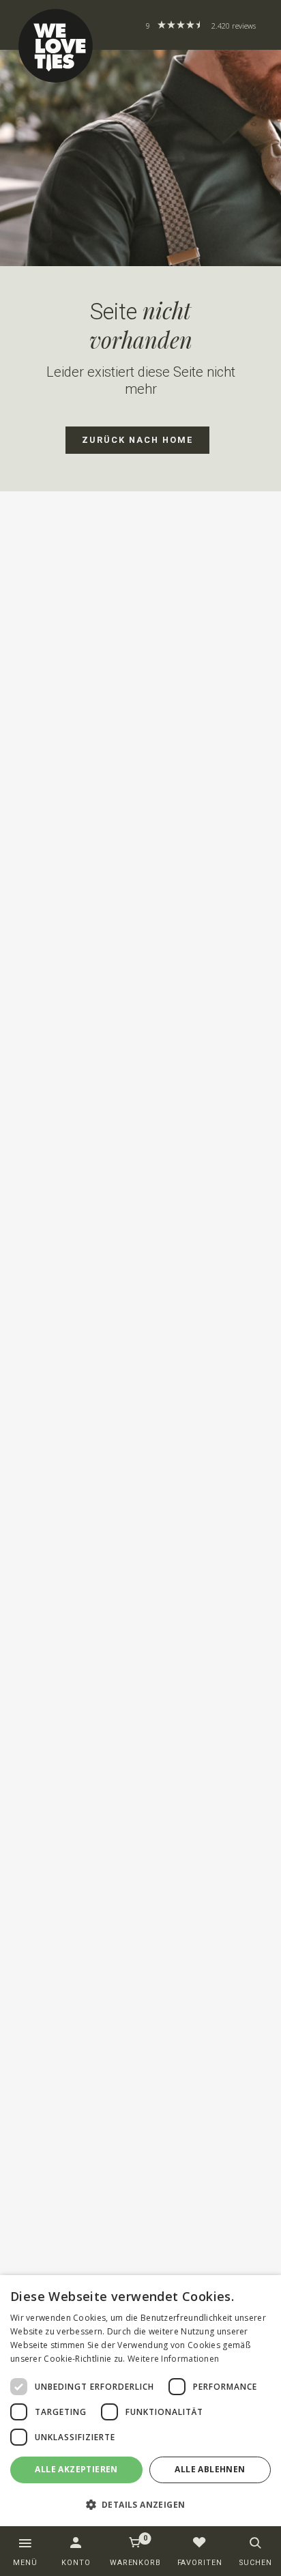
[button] (140, 2504)
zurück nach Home (137, 440)
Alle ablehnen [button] (210, 2469)
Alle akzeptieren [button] (76, 2469)
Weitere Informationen (173, 2359)
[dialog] (140, 2401)
